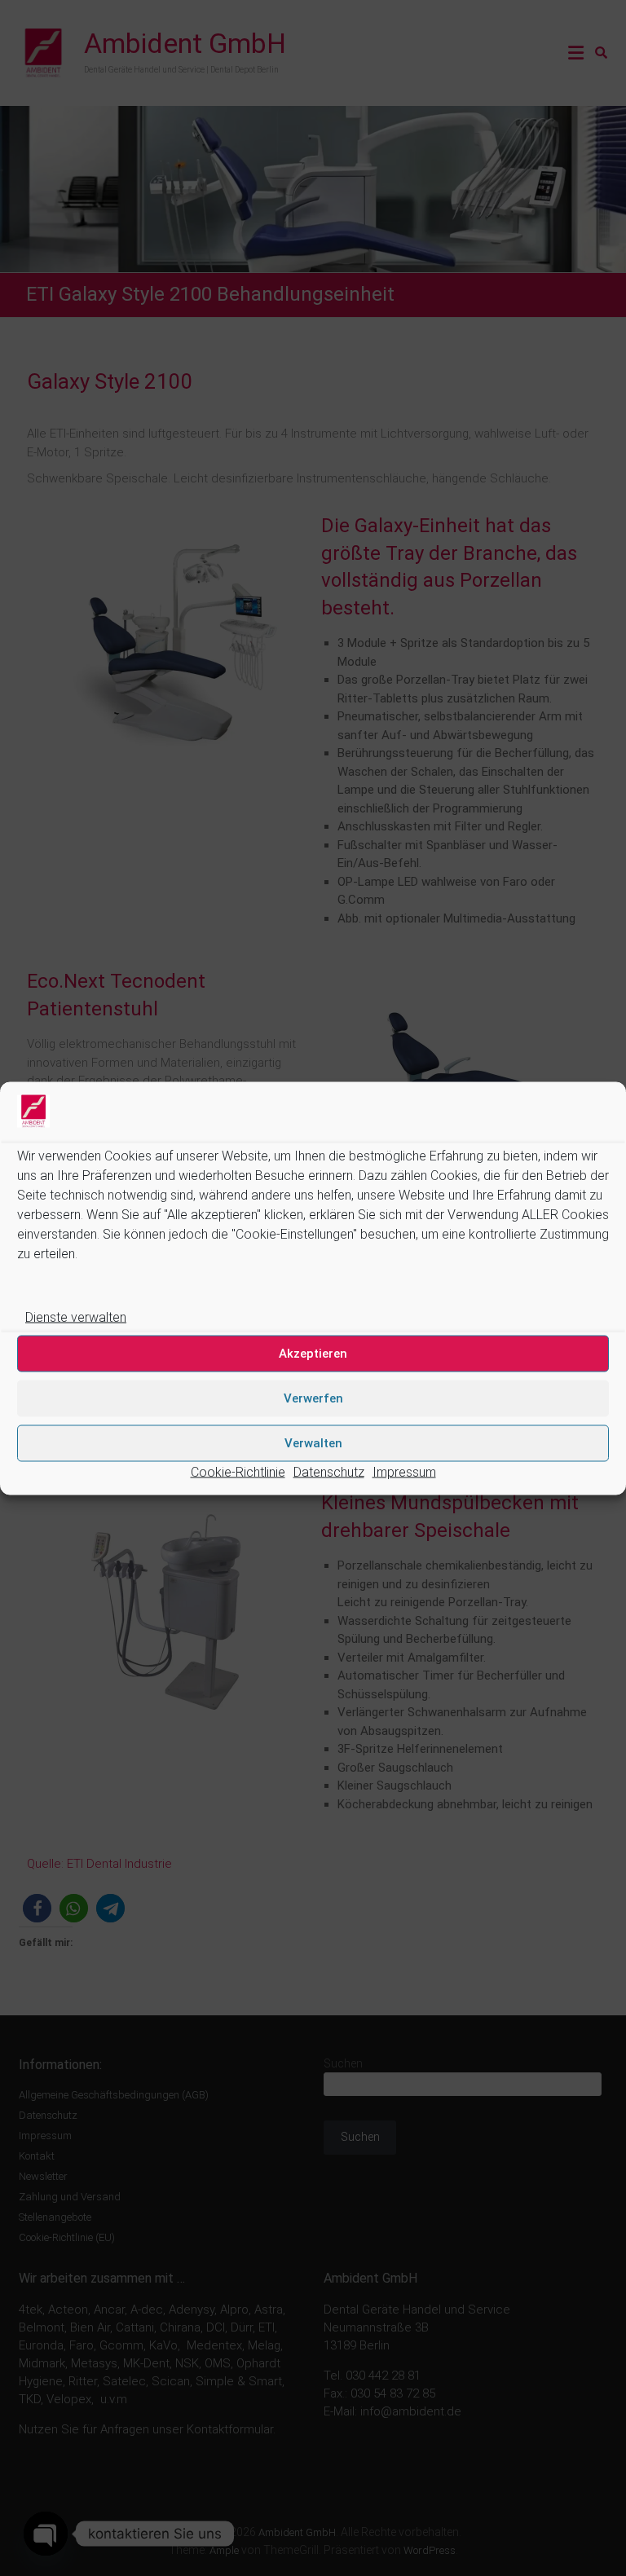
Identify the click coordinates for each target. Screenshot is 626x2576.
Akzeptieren (313, 1354)
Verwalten (313, 1443)
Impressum (404, 1471)
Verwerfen (313, 1398)
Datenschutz (329, 1471)
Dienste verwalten (76, 1317)
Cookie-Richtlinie (238, 1471)
